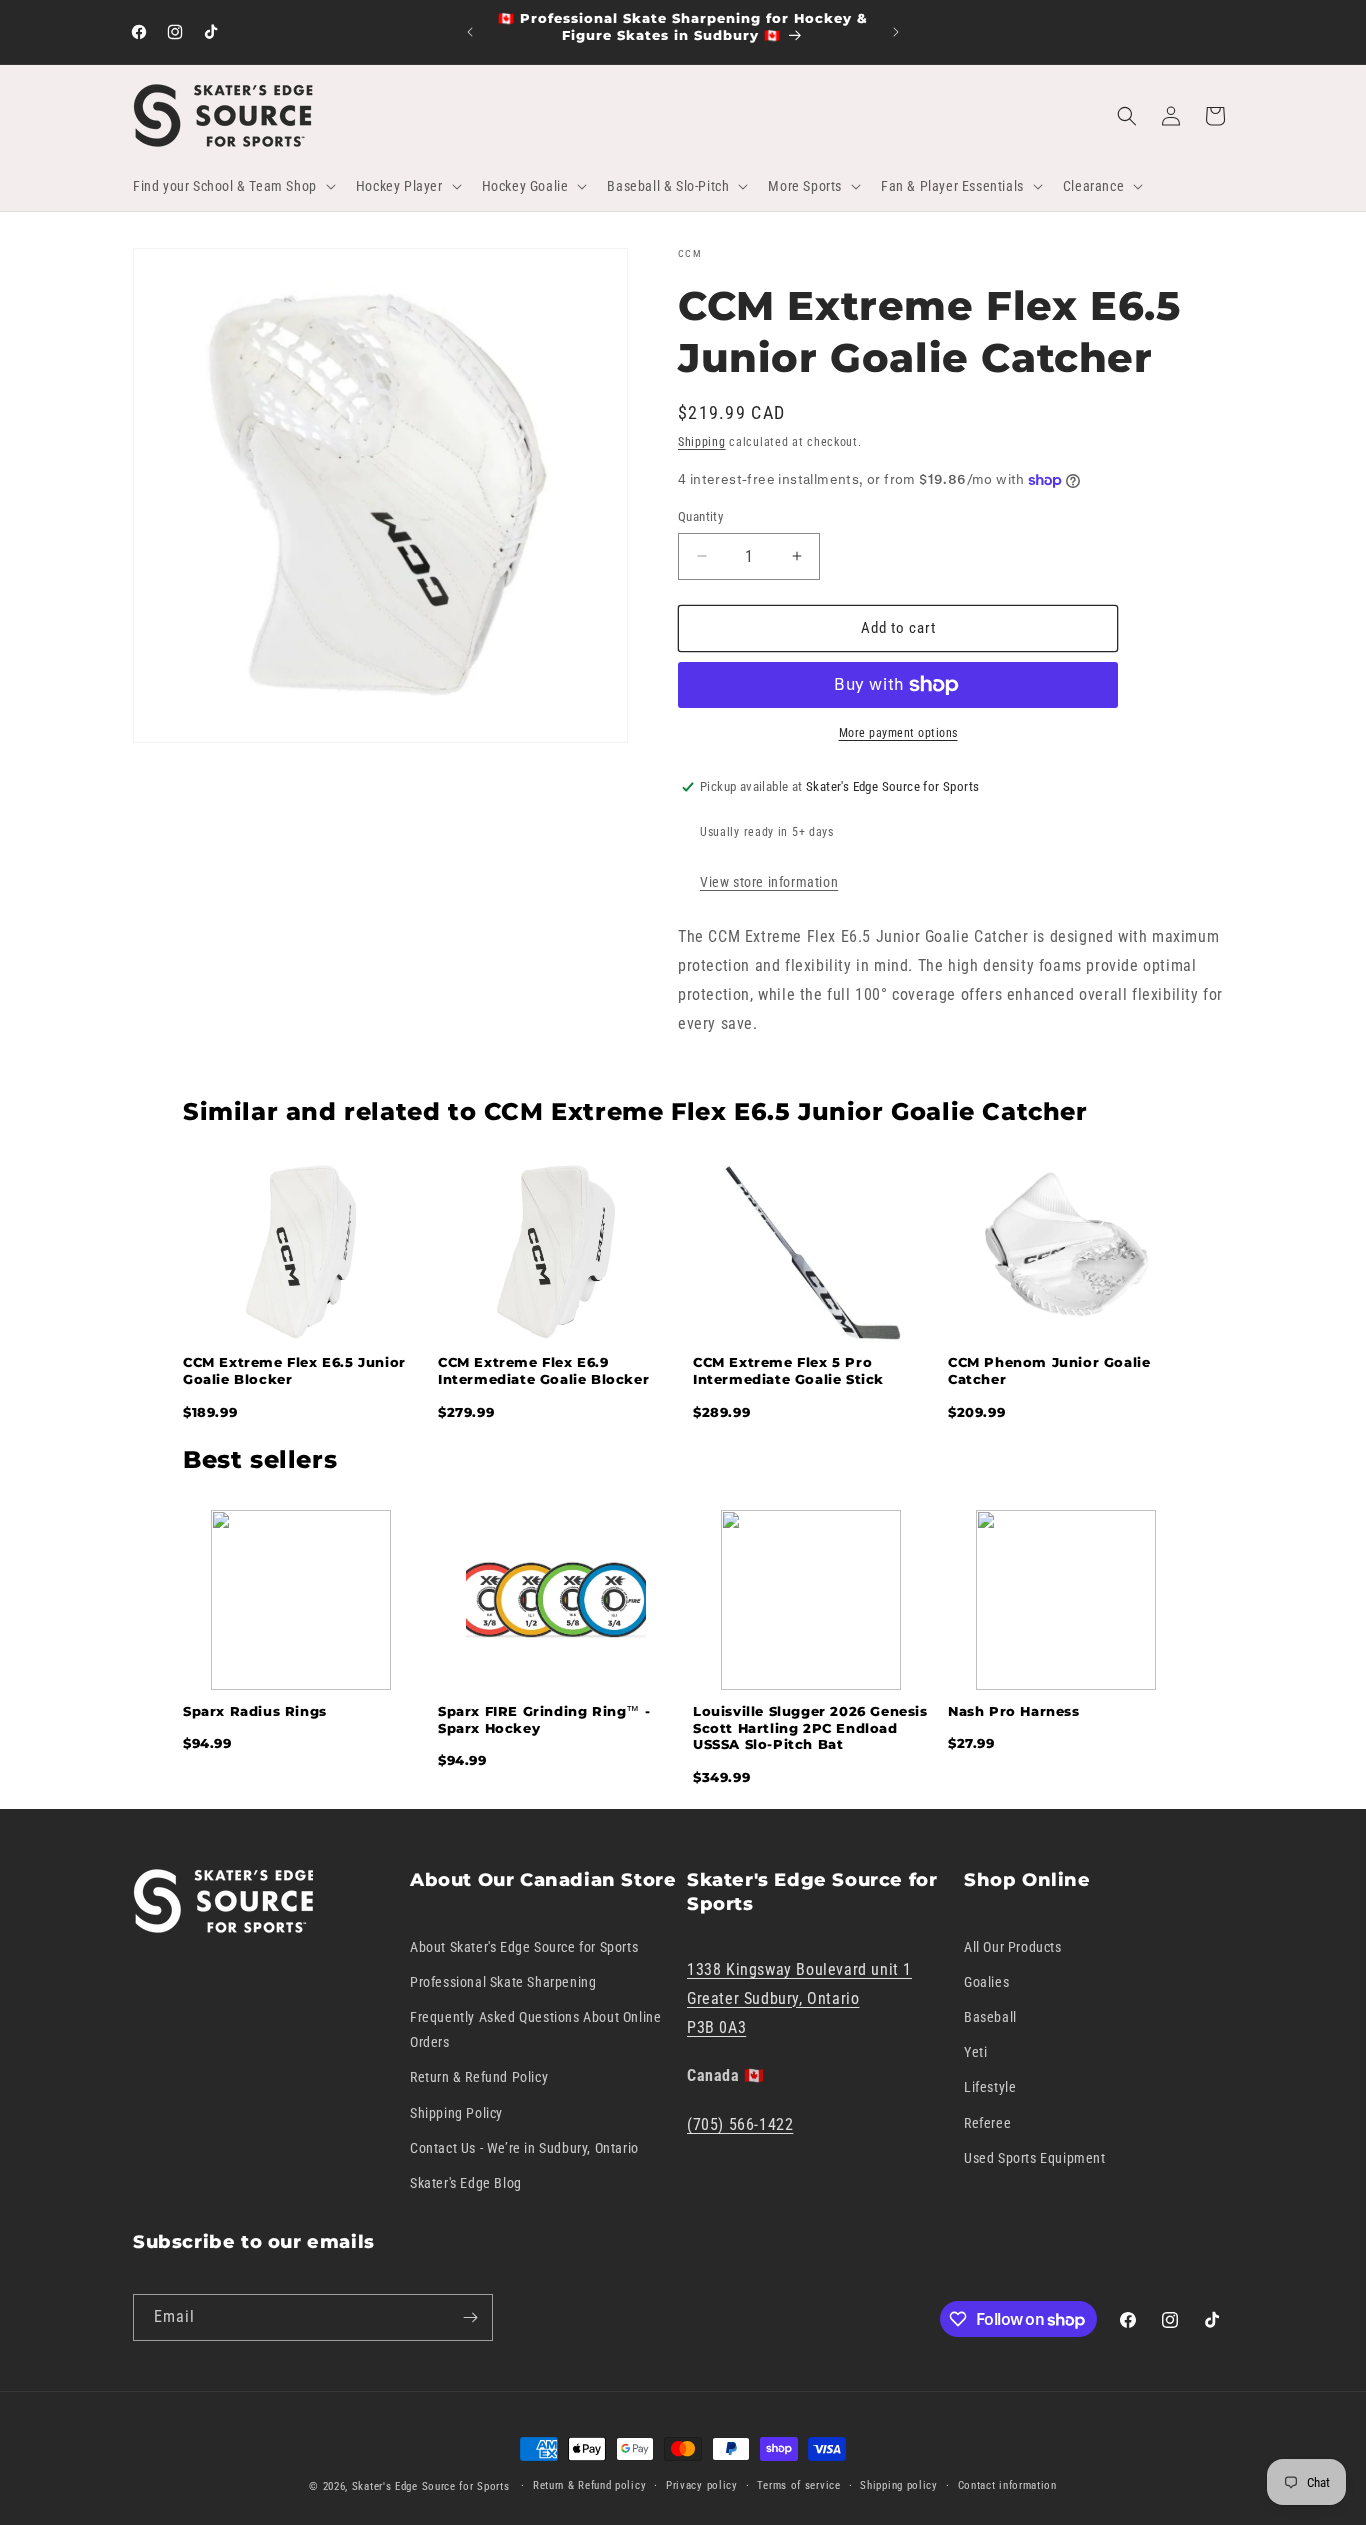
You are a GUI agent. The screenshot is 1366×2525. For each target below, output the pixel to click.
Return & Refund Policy (479, 2077)
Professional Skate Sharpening (503, 1982)
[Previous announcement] (470, 32)
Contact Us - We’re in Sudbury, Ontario (524, 2148)
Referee (987, 2123)
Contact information (1007, 2485)
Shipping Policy (456, 2113)
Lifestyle (990, 2087)
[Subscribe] (470, 2317)
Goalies (986, 1982)
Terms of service (798, 2485)
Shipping (702, 442)
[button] (232, 186)
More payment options (898, 733)
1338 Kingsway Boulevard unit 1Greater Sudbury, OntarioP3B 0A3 (799, 1998)
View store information (769, 882)
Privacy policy (702, 2485)
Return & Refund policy (589, 2485)
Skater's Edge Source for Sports (431, 2486)
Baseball (990, 2017)
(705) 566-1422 (740, 2124)
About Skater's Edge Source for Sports (524, 1947)
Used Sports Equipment (1035, 2158)
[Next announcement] (896, 32)
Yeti (975, 2052)
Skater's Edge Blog (466, 2183)
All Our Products (1013, 1947)
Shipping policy (899, 2485)
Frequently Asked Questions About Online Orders (535, 2029)
